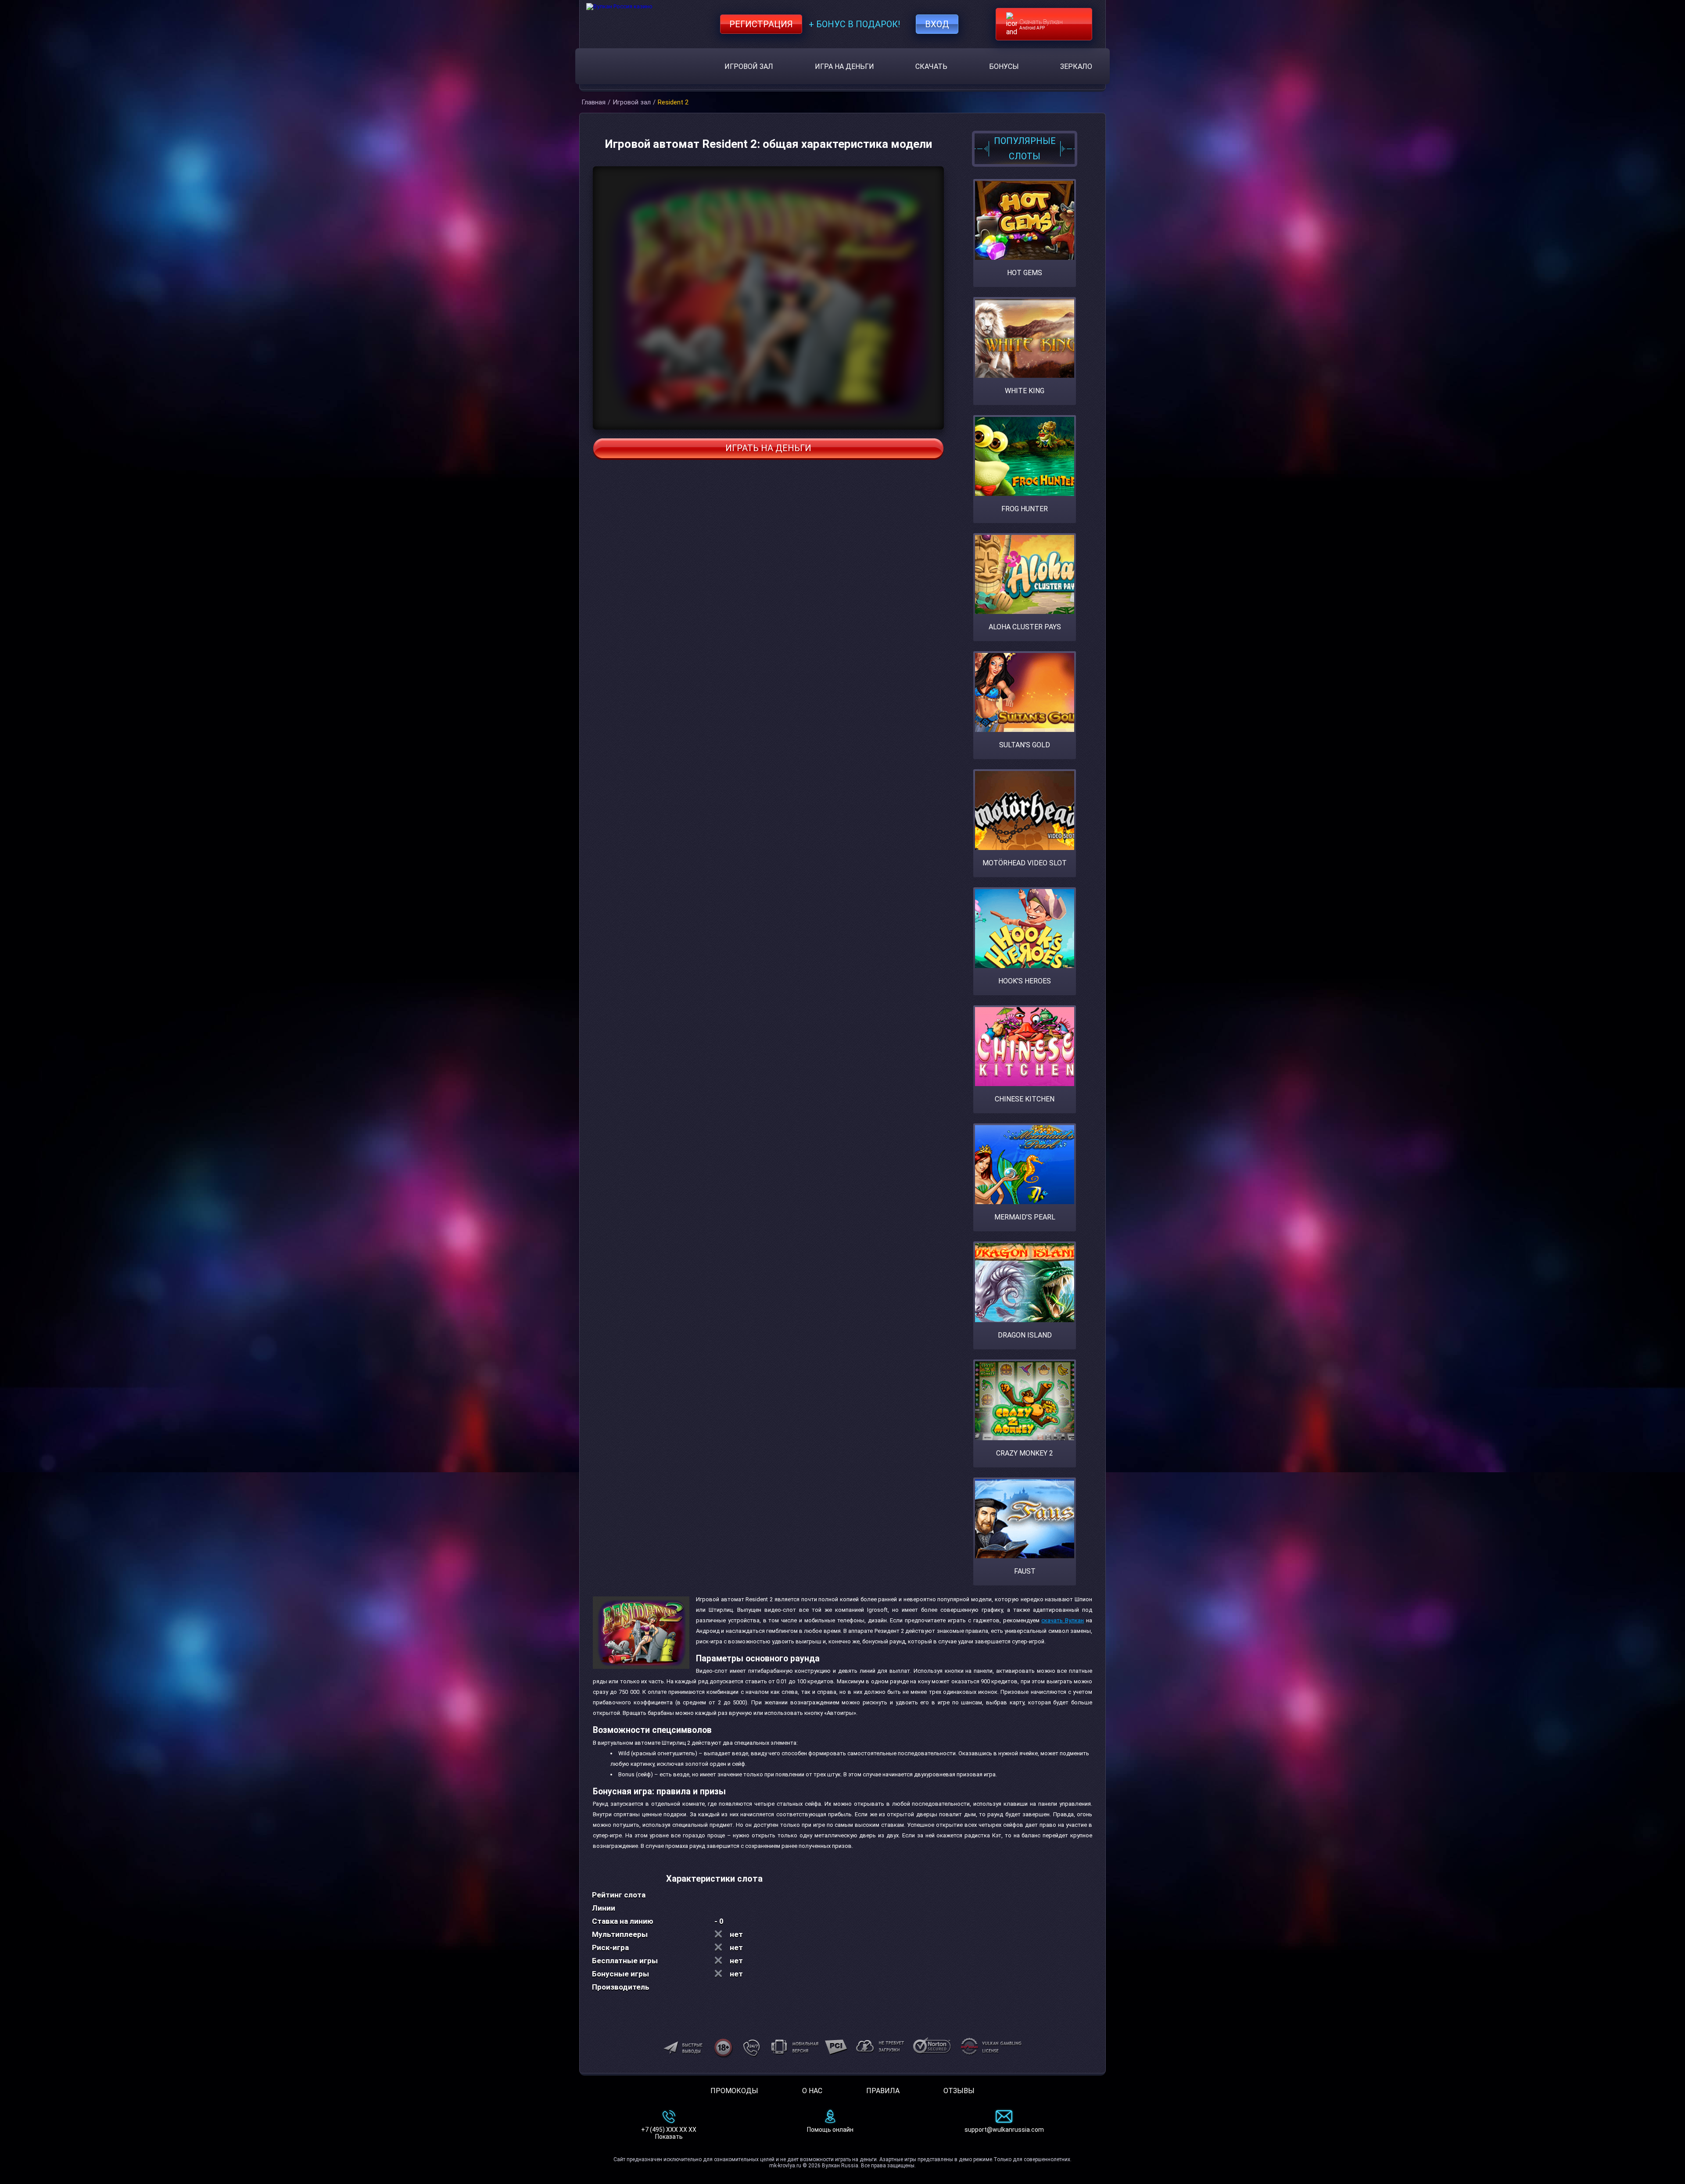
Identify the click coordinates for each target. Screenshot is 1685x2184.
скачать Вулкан (1063, 1620)
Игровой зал (749, 66)
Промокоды (734, 2091)
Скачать (931, 66)
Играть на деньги (768, 448)
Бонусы (1004, 66)
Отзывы (959, 2091)
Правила (883, 2091)
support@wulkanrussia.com (1004, 2130)
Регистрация (761, 24)
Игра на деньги (844, 66)
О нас (812, 2091)
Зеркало (1076, 66)
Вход (937, 24)
